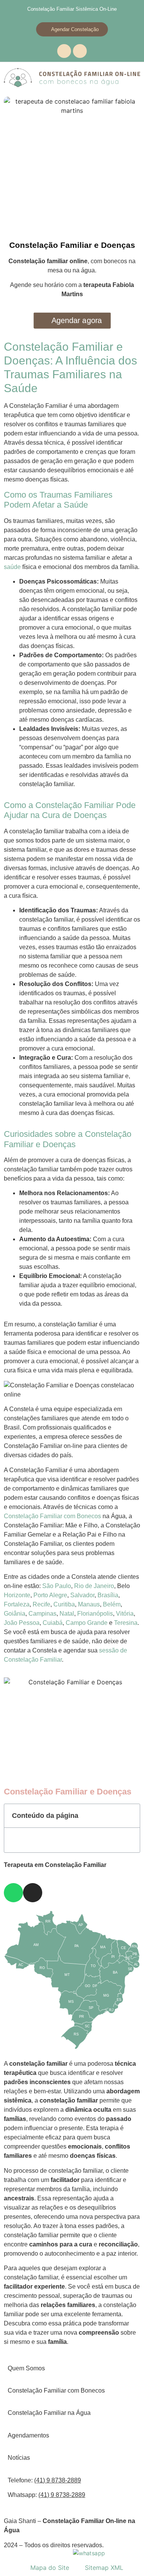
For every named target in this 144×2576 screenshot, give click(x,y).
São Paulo (57, 1586)
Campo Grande (87, 1623)
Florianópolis (95, 1614)
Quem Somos (26, 2368)
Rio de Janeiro (94, 1586)
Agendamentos (28, 2435)
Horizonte (17, 1595)
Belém (112, 1604)
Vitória (125, 1614)
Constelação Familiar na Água (49, 2413)
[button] (130, 1816)
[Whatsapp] (64, 51)
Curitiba (64, 1604)
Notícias (19, 2458)
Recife (41, 1604)
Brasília (108, 1595)
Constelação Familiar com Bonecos (52, 1516)
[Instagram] (80, 51)
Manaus (89, 1604)
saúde (12, 567)
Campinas (42, 1614)
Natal (67, 1614)
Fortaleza (17, 1604)
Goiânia (15, 1614)
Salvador (82, 1595)
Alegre (58, 1595)
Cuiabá (53, 1623)
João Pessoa (22, 1623)
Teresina (126, 1623)
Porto (41, 1595)
